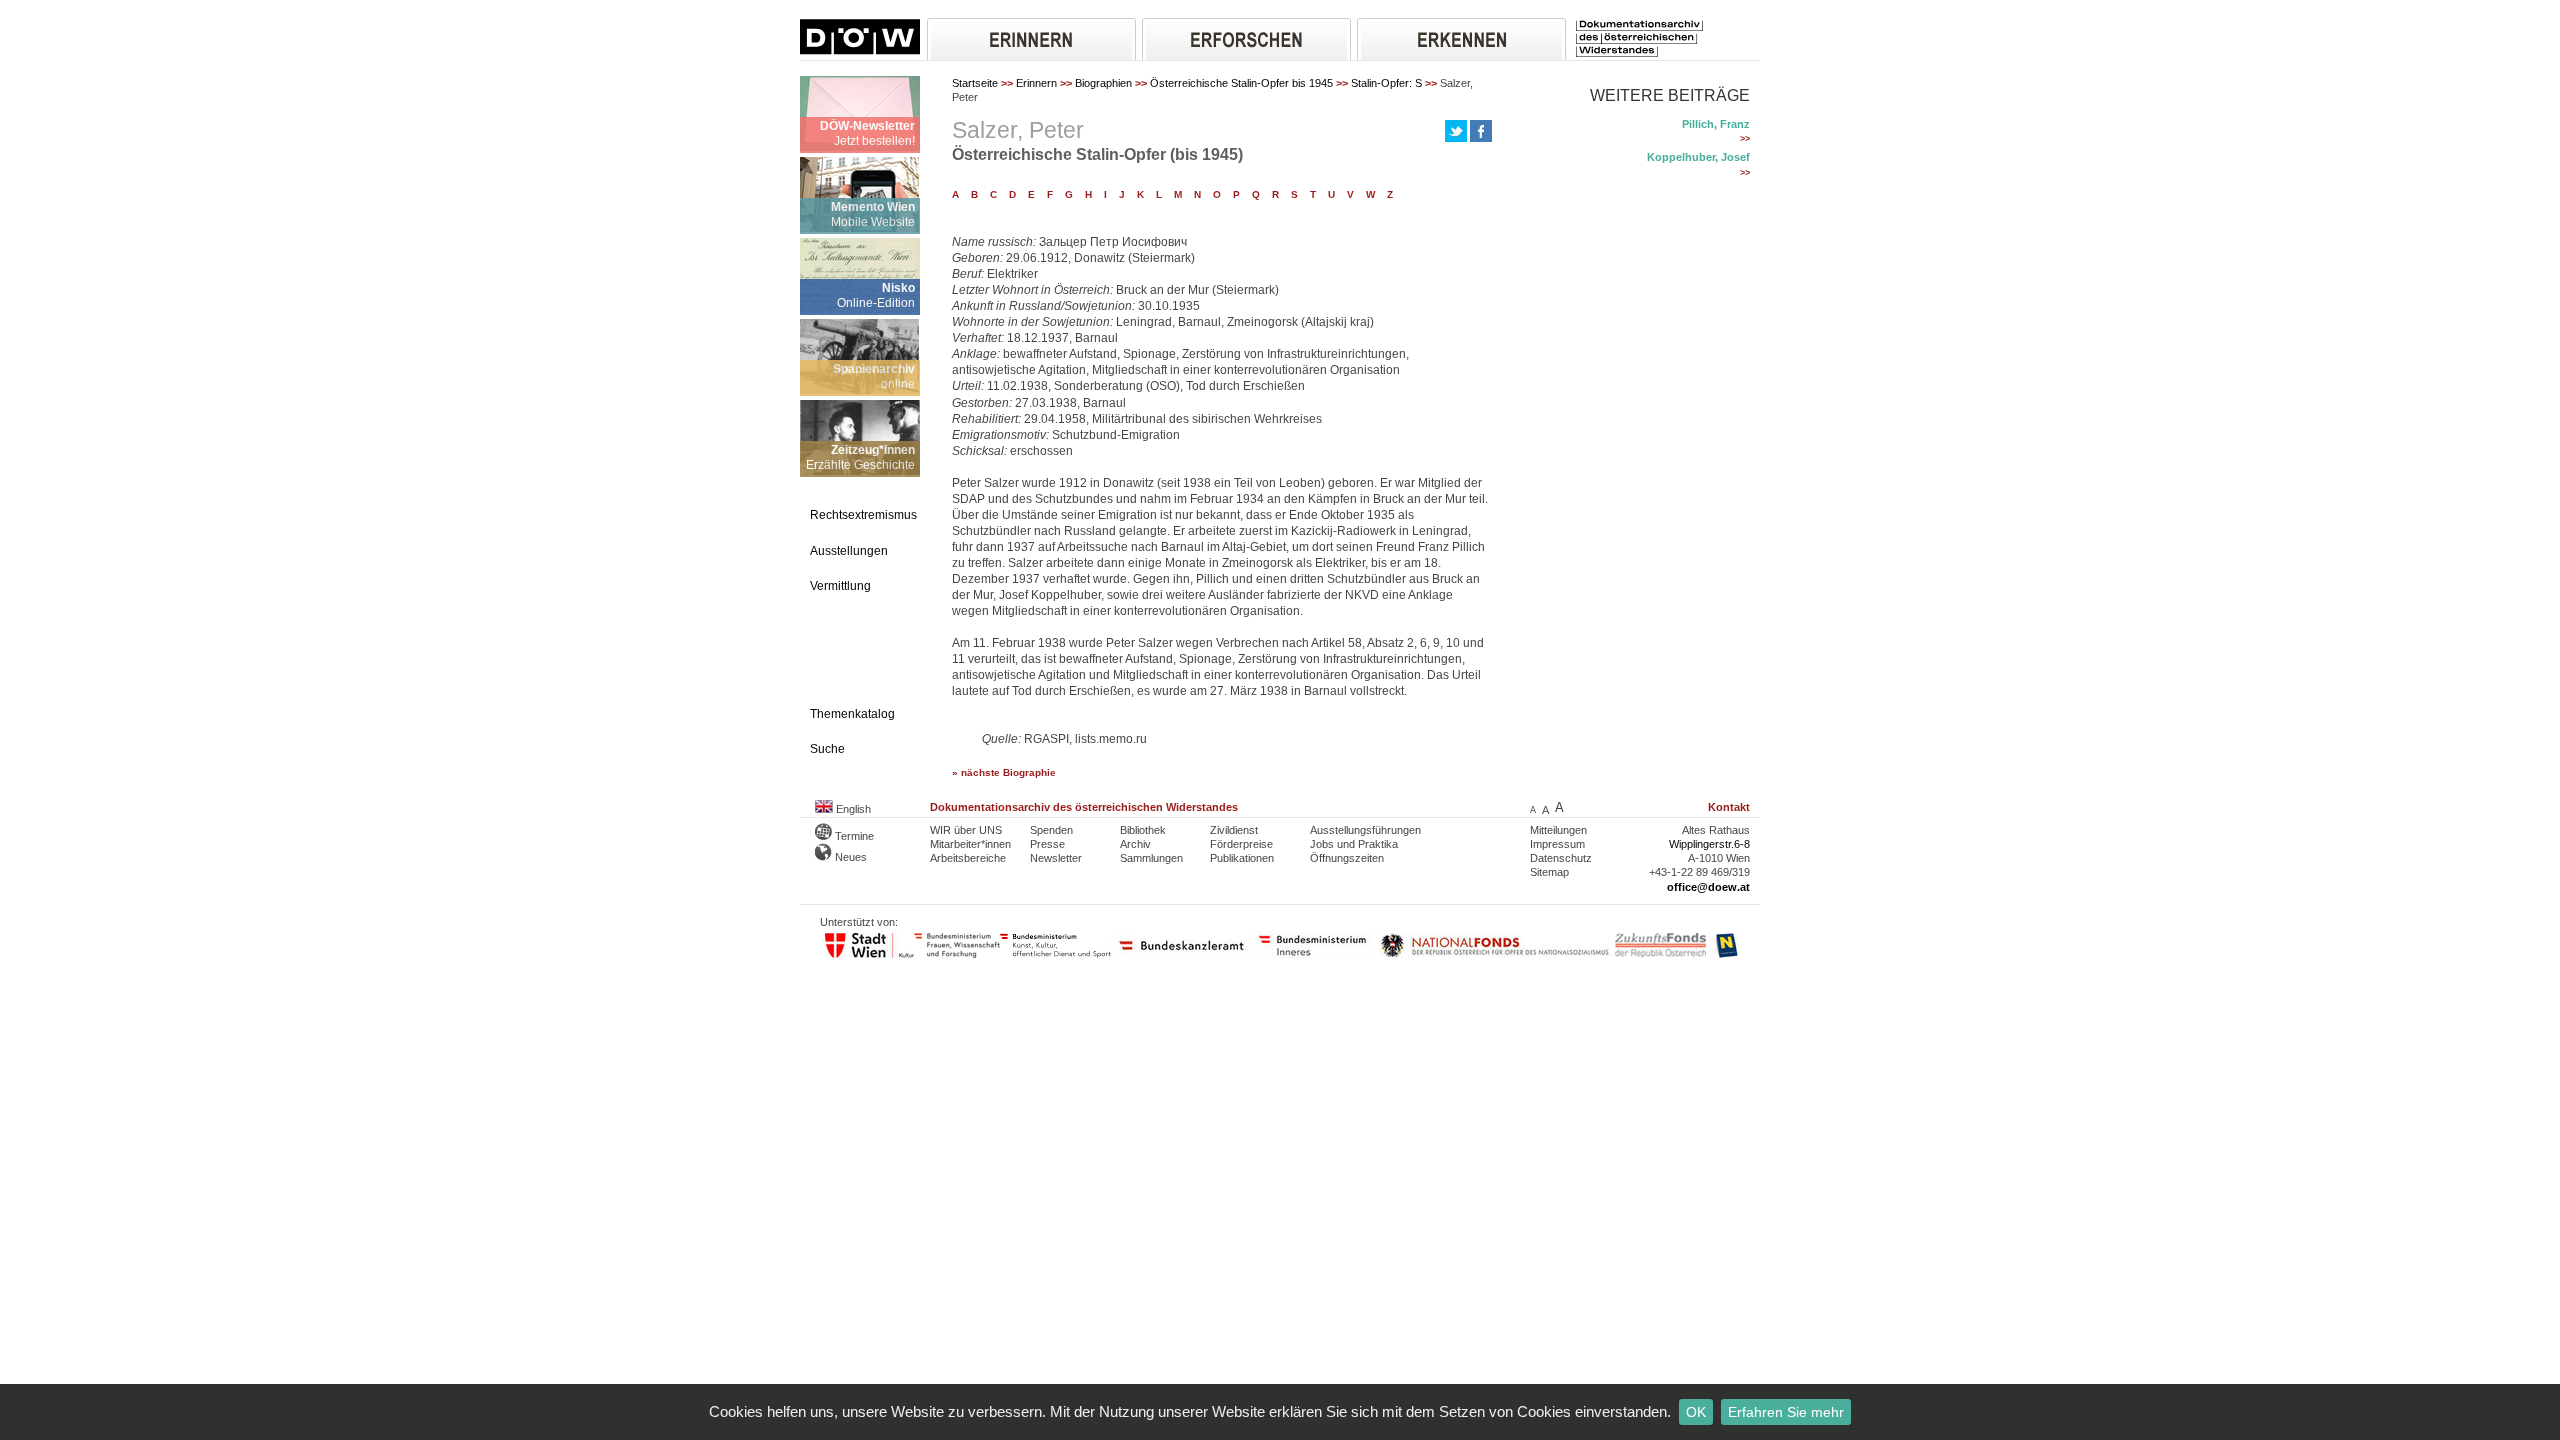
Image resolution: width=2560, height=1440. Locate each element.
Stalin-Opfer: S (1386, 83)
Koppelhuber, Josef (1698, 157)
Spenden (1051, 830)
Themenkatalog (852, 714)
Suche (827, 749)
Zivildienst (1234, 830)
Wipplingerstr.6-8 (1709, 844)
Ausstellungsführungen (1365, 830)
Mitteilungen (1558, 830)
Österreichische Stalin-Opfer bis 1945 (1241, 83)
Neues (849, 857)
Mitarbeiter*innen (970, 844)
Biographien (1103, 83)
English (852, 809)
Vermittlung (840, 586)
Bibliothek (1143, 830)
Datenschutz (1561, 858)
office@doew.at (1708, 887)
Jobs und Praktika (1354, 844)
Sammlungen (1151, 858)
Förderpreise (1241, 844)
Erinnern (1036, 83)
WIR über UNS (966, 830)
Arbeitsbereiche (968, 858)
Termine (853, 836)
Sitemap (1549, 872)
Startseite (975, 83)
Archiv (1135, 844)
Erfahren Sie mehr (1786, 1412)
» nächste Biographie (1004, 772)
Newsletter (1056, 858)
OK (1696, 1412)
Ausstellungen (849, 551)
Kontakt (1729, 807)
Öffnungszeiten (1347, 858)
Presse (1047, 844)
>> (1745, 139)
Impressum (1557, 844)
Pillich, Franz (1716, 124)
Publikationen (1242, 858)
